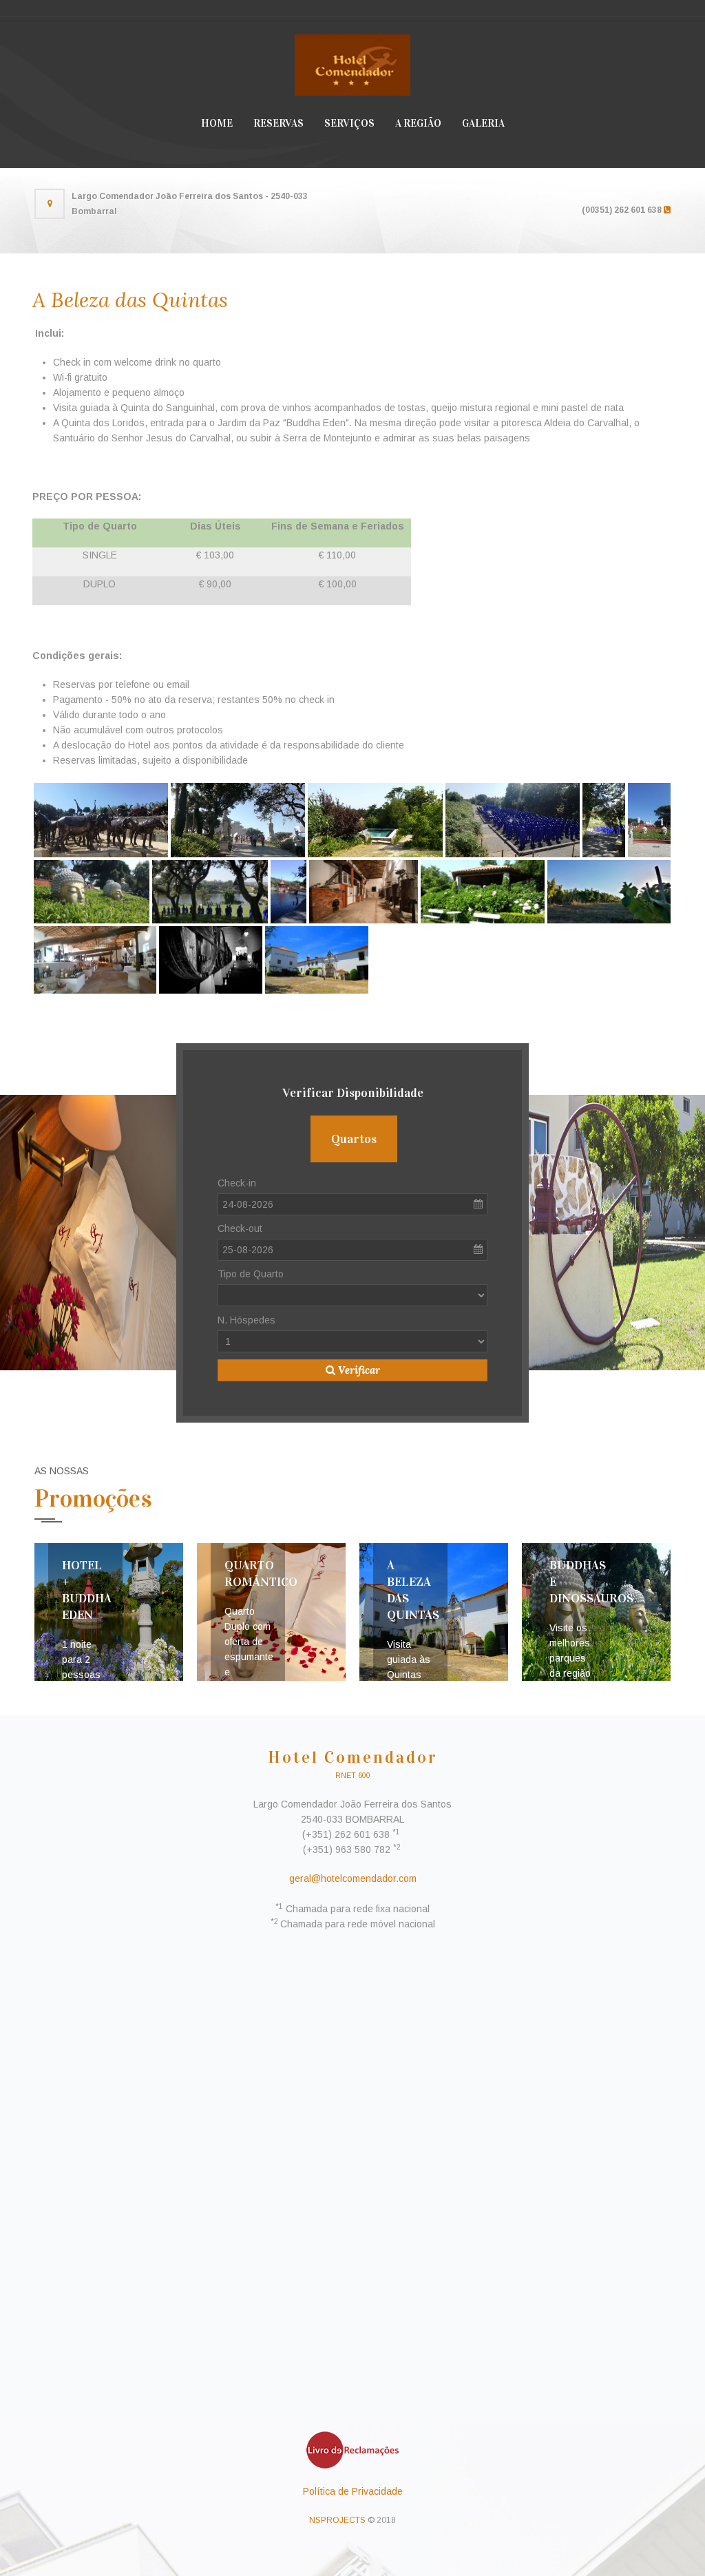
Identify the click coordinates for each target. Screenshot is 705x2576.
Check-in (237, 1183)
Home (217, 123)
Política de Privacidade (353, 2491)
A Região (418, 123)
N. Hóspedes (246, 1320)
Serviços (349, 123)
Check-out (240, 1228)
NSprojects (337, 2520)
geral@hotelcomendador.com (353, 1878)
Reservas (278, 123)
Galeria (483, 123)
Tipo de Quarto (251, 1274)
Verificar (358, 1370)
